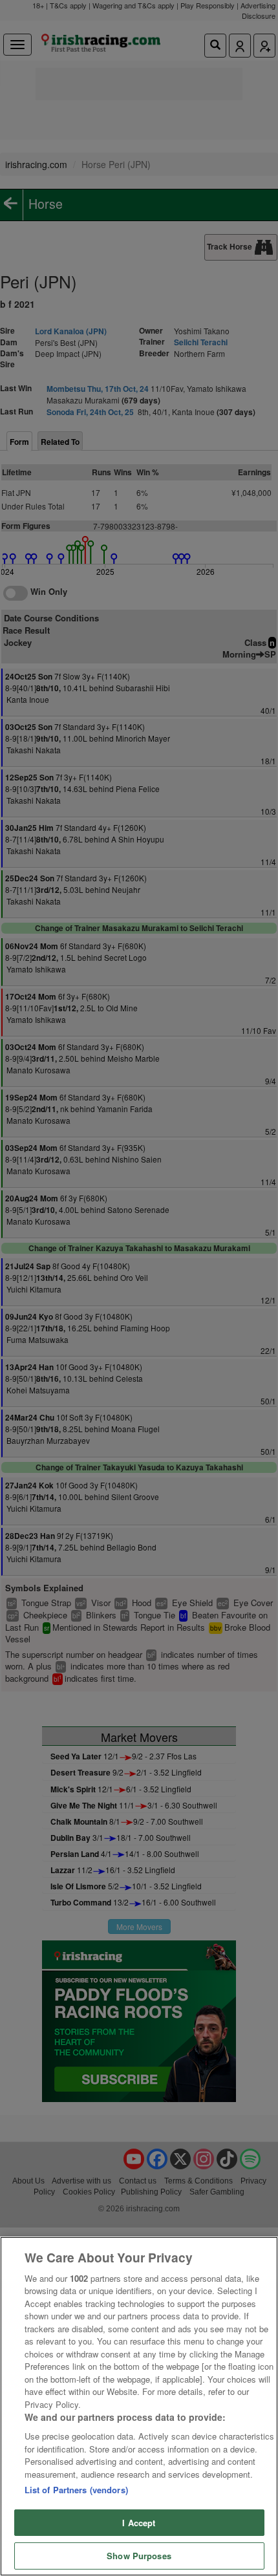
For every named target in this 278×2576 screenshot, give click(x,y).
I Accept (139, 2523)
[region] (139, 2406)
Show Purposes (139, 2556)
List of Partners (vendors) (76, 2490)
